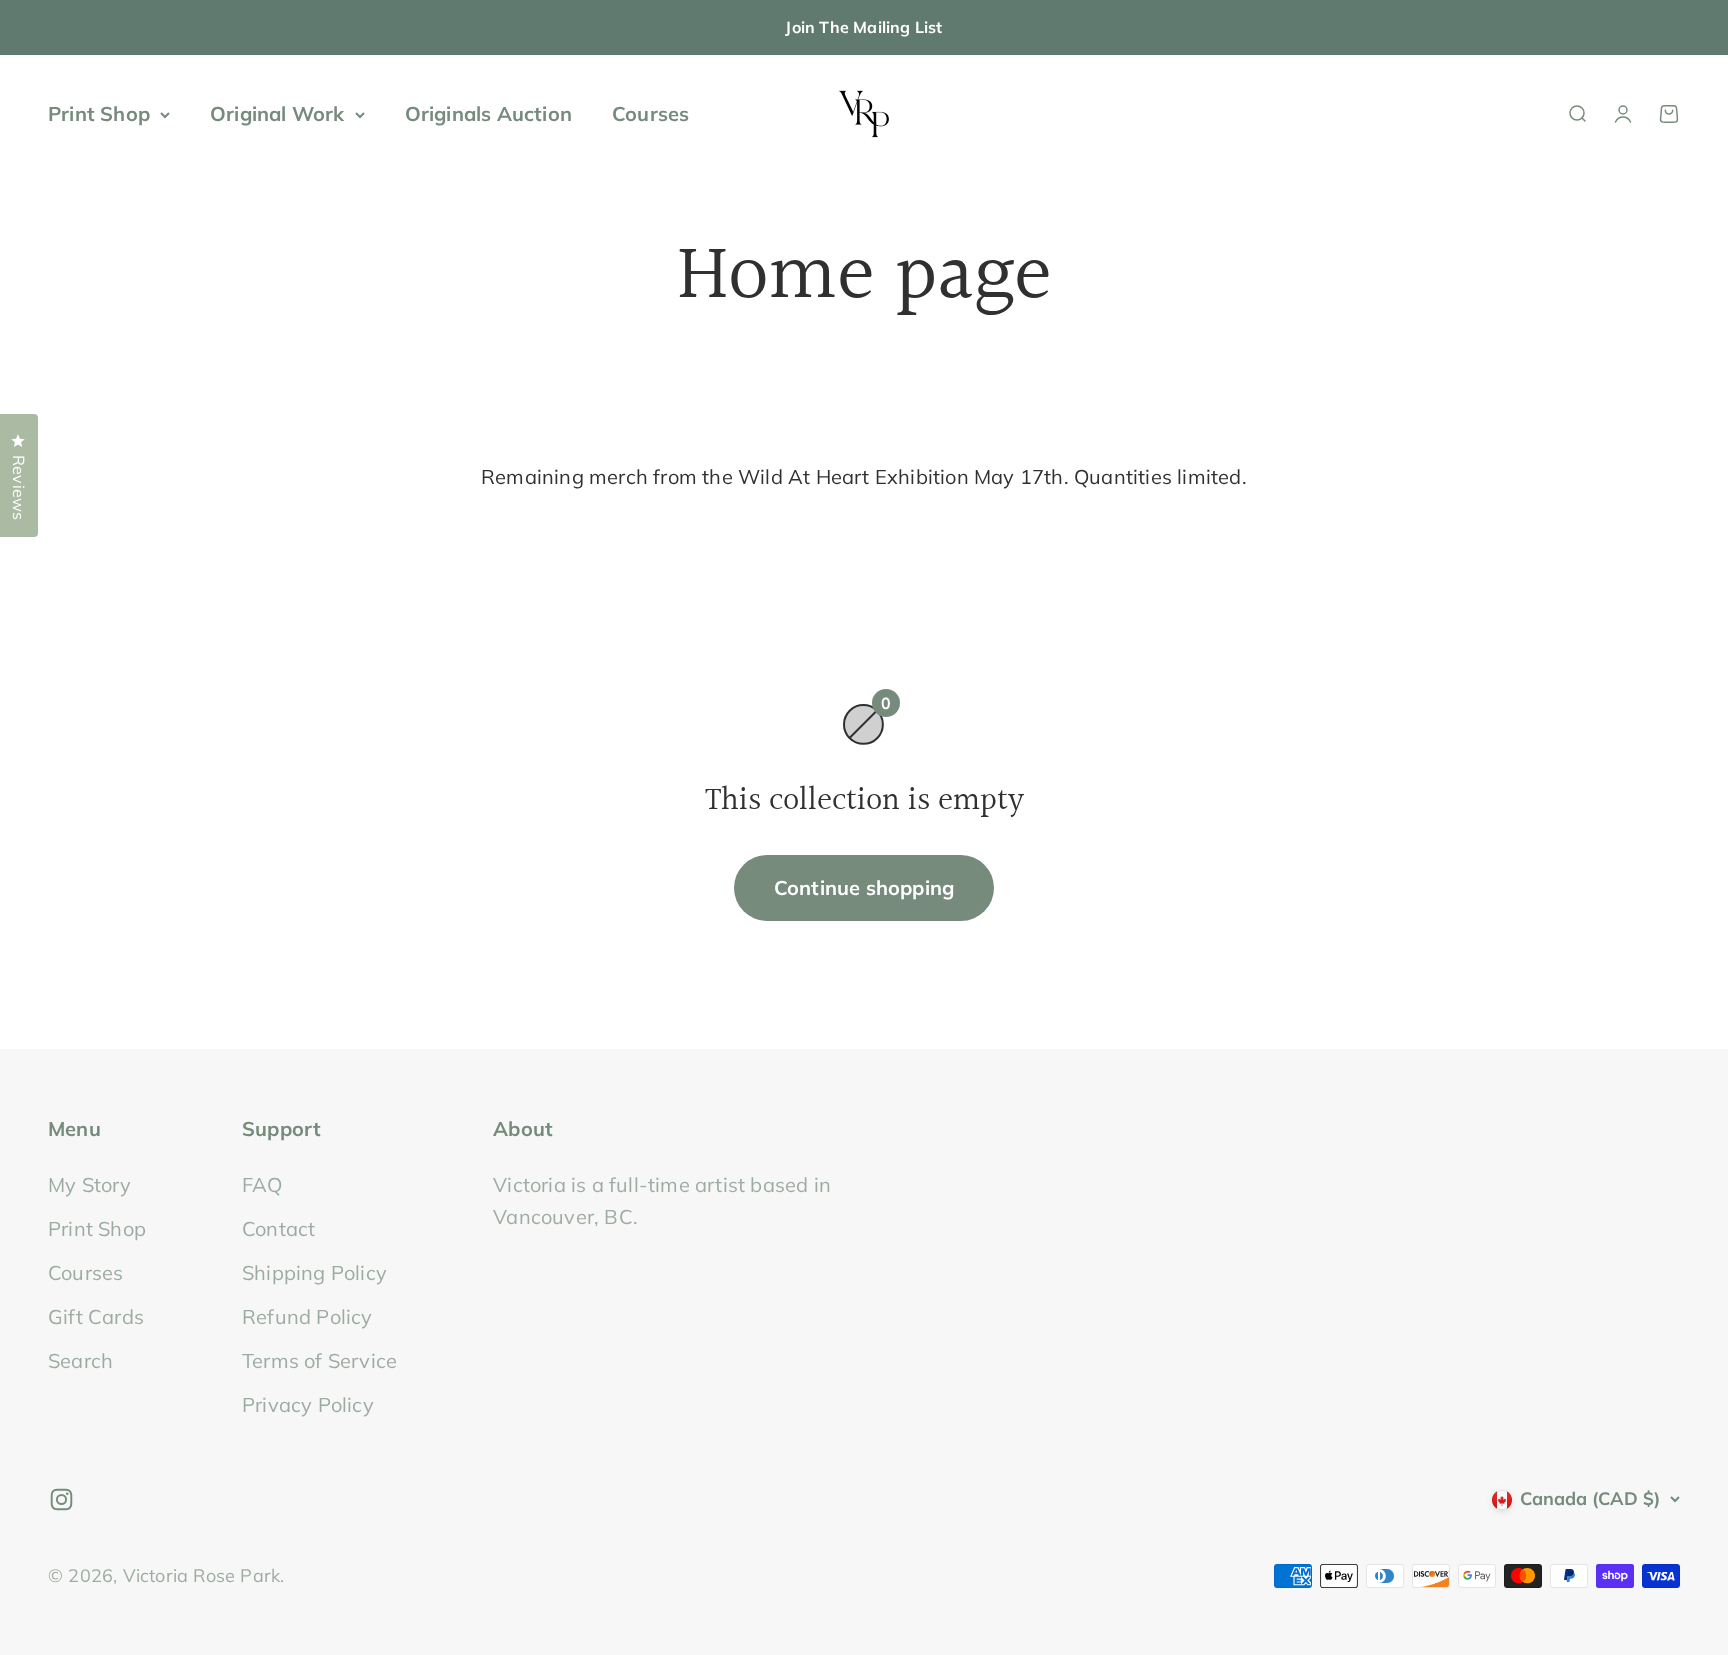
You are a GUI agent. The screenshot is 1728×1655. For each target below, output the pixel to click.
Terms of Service (319, 1360)
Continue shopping (864, 887)
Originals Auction (488, 113)
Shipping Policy (314, 1272)
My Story (90, 1184)
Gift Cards (96, 1316)
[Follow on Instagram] (61, 1499)
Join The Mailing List (863, 27)
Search (80, 1360)
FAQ (262, 1184)
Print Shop (99, 113)
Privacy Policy (308, 1404)
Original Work (277, 113)
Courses (650, 113)
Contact (278, 1228)
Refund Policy (307, 1316)
